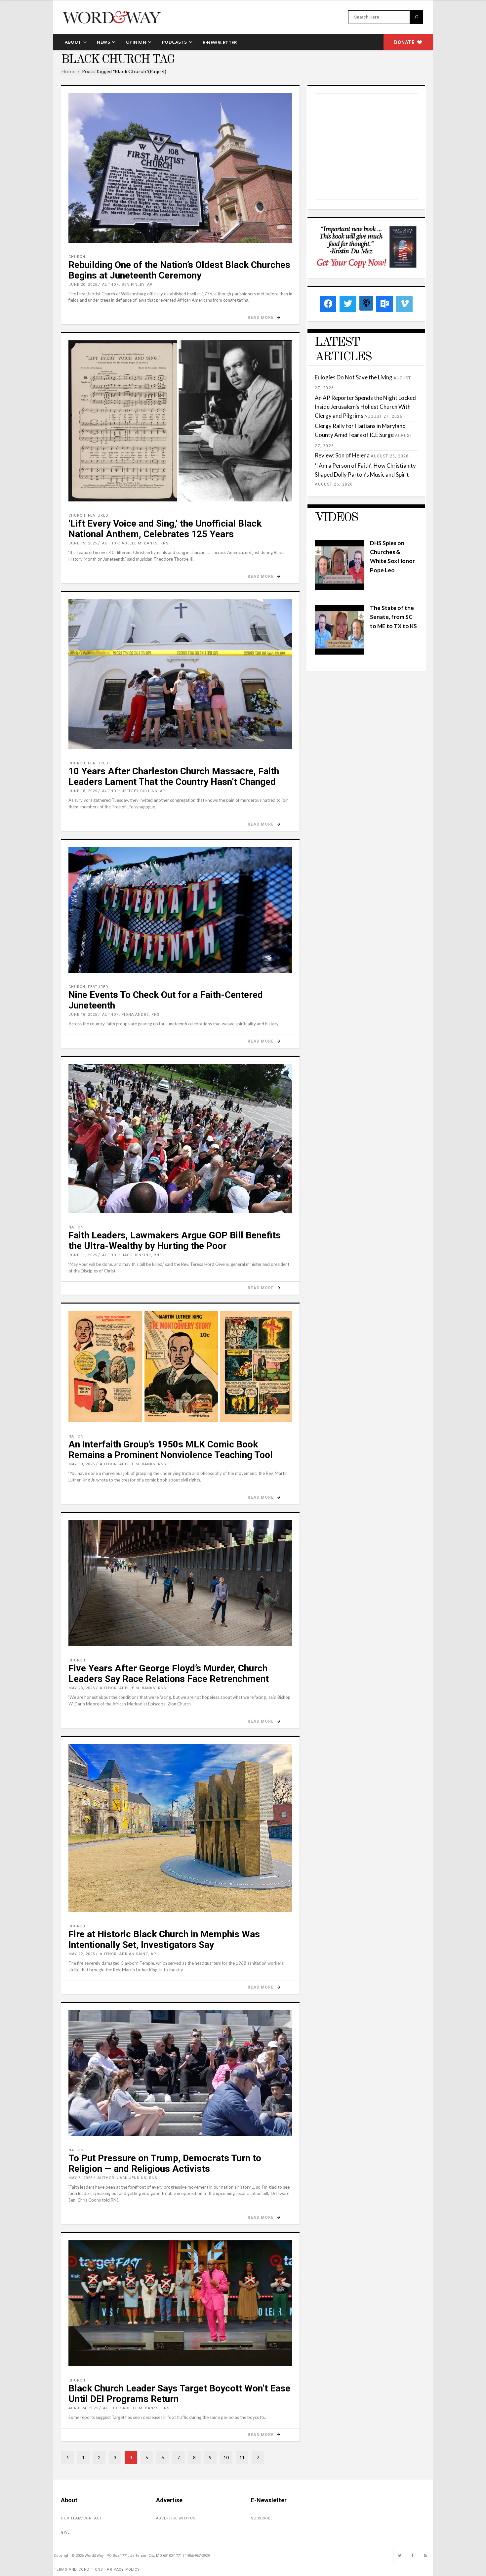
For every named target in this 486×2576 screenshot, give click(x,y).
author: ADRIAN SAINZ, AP (128, 1954)
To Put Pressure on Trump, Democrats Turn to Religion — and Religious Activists (165, 2163)
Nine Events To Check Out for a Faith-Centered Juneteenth (166, 1000)
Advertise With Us (176, 2518)
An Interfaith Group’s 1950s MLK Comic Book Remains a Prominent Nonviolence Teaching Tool (171, 1450)
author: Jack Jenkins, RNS (132, 1255)
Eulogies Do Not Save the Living (354, 377)
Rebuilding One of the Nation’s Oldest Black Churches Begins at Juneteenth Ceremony (179, 270)
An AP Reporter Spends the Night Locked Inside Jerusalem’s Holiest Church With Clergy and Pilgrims (365, 407)
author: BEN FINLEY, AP (127, 285)
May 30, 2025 (82, 1464)
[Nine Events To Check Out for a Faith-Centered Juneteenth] (180, 910)
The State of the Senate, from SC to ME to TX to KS (393, 617)
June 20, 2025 (83, 285)
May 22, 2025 (82, 1954)
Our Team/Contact (81, 2518)
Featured (98, 515)
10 (226, 2457)
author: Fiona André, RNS (131, 1015)
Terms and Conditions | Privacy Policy (97, 2570)
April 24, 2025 (83, 2408)
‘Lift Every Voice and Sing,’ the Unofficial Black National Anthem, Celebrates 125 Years (165, 529)
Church (77, 257)
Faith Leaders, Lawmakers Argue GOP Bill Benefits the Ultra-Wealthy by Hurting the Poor (175, 1241)
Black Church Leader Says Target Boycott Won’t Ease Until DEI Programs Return (179, 2394)
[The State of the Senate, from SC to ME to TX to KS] (340, 652)
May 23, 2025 (82, 1688)
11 (242, 2457)
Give (65, 2533)
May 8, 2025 (81, 2178)
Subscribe (262, 2518)
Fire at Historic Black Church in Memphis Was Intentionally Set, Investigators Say (164, 1939)
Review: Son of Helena (342, 455)
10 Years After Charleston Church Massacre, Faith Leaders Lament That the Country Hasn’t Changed (174, 776)
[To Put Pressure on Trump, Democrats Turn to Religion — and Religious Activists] (180, 2073)
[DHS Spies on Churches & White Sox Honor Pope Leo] (340, 588)
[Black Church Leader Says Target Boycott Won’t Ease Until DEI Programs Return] (180, 2303)
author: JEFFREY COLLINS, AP (134, 791)
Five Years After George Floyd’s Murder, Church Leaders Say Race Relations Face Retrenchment (169, 1674)
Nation (76, 1227)
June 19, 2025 (83, 543)
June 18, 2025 (83, 791)
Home (68, 71)
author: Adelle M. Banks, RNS (135, 543)
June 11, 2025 (83, 1255)
